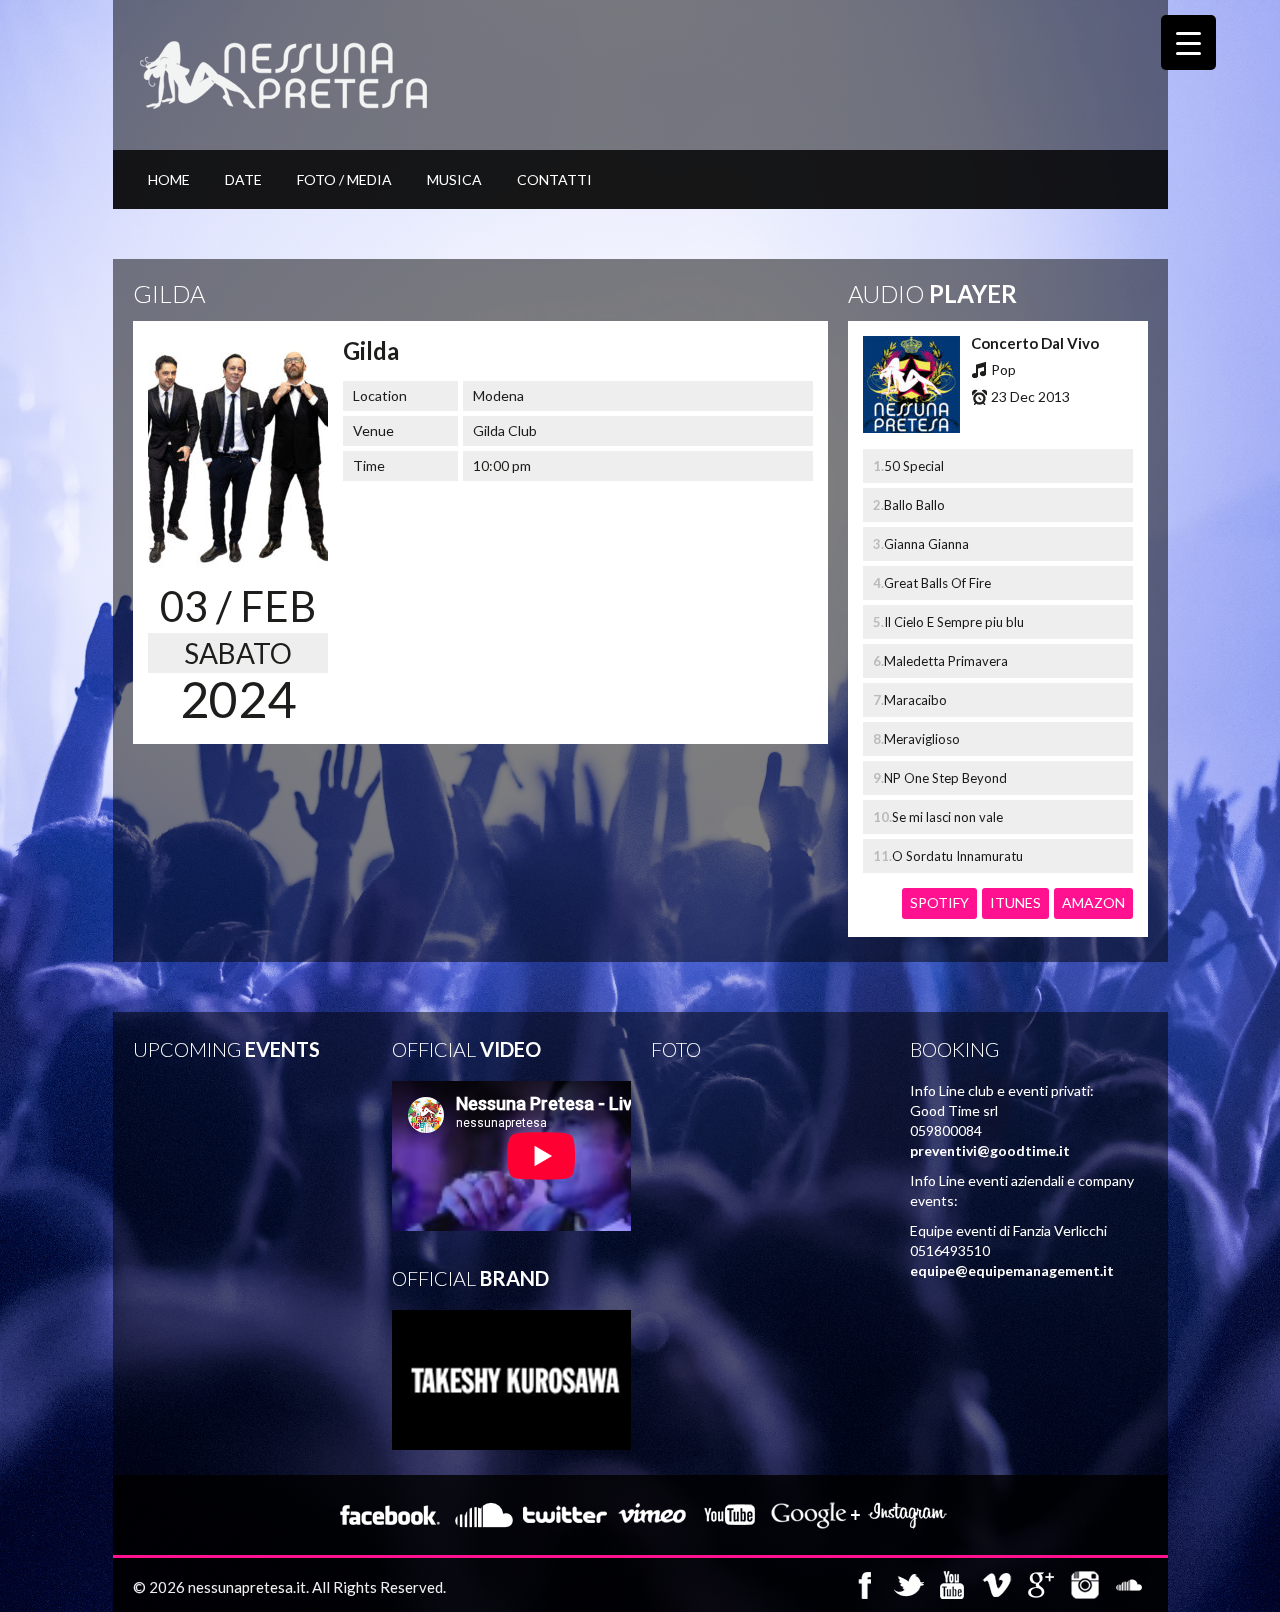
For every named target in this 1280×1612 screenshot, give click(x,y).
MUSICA (454, 179)
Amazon (1093, 902)
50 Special (914, 466)
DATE (243, 179)
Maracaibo (915, 700)
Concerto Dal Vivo (1035, 343)
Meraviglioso (922, 739)
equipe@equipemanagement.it (1012, 1270)
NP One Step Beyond (945, 778)
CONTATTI (554, 179)
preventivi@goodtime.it (990, 1150)
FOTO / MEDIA (344, 179)
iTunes (1015, 902)
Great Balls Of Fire (937, 583)
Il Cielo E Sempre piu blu (954, 622)
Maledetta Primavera (946, 661)
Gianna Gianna (926, 544)
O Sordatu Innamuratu (957, 856)
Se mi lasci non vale (947, 817)
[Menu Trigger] (1188, 42)
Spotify (939, 902)
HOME (169, 179)
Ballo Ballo (914, 505)
